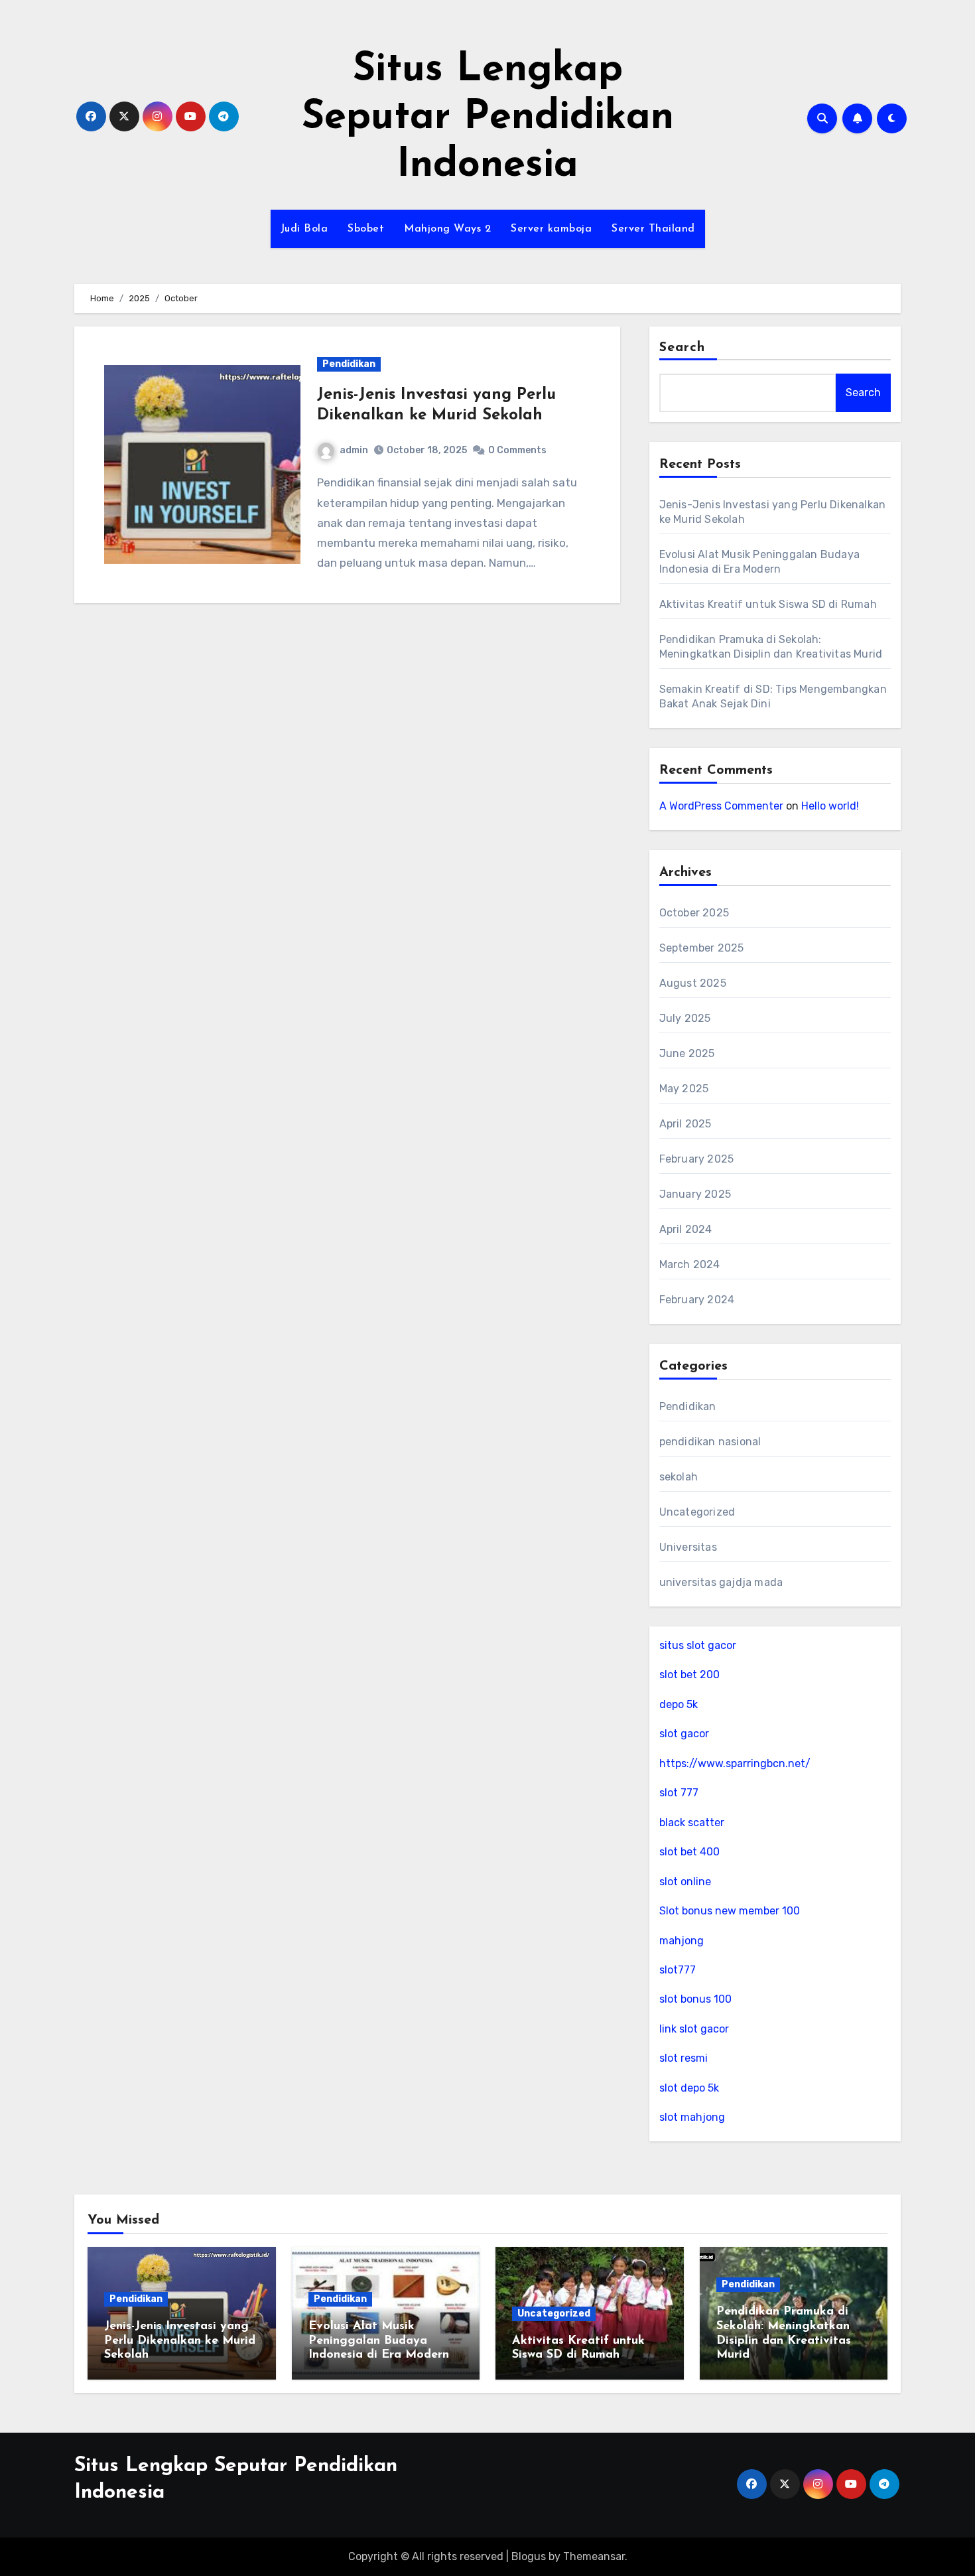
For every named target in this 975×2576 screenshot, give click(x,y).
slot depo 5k (689, 2088)
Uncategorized (697, 1512)
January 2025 (695, 1194)
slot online (685, 1882)
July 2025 (685, 1018)
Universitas (688, 1547)
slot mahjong (692, 2117)
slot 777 (679, 1793)
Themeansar (594, 2556)
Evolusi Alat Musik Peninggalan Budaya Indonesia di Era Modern (379, 2341)
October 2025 (694, 913)
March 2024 (690, 1264)
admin (354, 450)
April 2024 (686, 1229)
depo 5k (679, 1704)
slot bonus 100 (695, 1999)
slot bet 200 (689, 1675)
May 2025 (684, 1089)
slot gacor (684, 1734)
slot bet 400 (689, 1852)
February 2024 (697, 1300)
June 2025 (687, 1053)
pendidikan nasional (710, 1442)
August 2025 (693, 983)
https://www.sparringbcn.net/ (735, 1763)
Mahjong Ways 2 (447, 229)
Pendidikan (349, 364)
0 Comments (517, 450)
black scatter (692, 1823)
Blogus (529, 2556)
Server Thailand (653, 229)
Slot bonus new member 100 (730, 1911)
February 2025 (697, 1159)
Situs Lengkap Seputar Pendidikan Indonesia (488, 118)
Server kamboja (551, 229)
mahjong (682, 1941)
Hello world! (830, 806)
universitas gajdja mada (721, 1582)
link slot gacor (694, 2029)
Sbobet (366, 229)
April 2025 (685, 1124)
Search (682, 348)
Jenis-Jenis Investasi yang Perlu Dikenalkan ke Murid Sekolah (180, 2341)
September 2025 (702, 948)
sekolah (679, 1477)
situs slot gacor (698, 1645)
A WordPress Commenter (721, 806)
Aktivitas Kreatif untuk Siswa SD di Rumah (768, 604)
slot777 (678, 1970)
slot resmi (683, 2058)
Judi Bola (304, 229)
